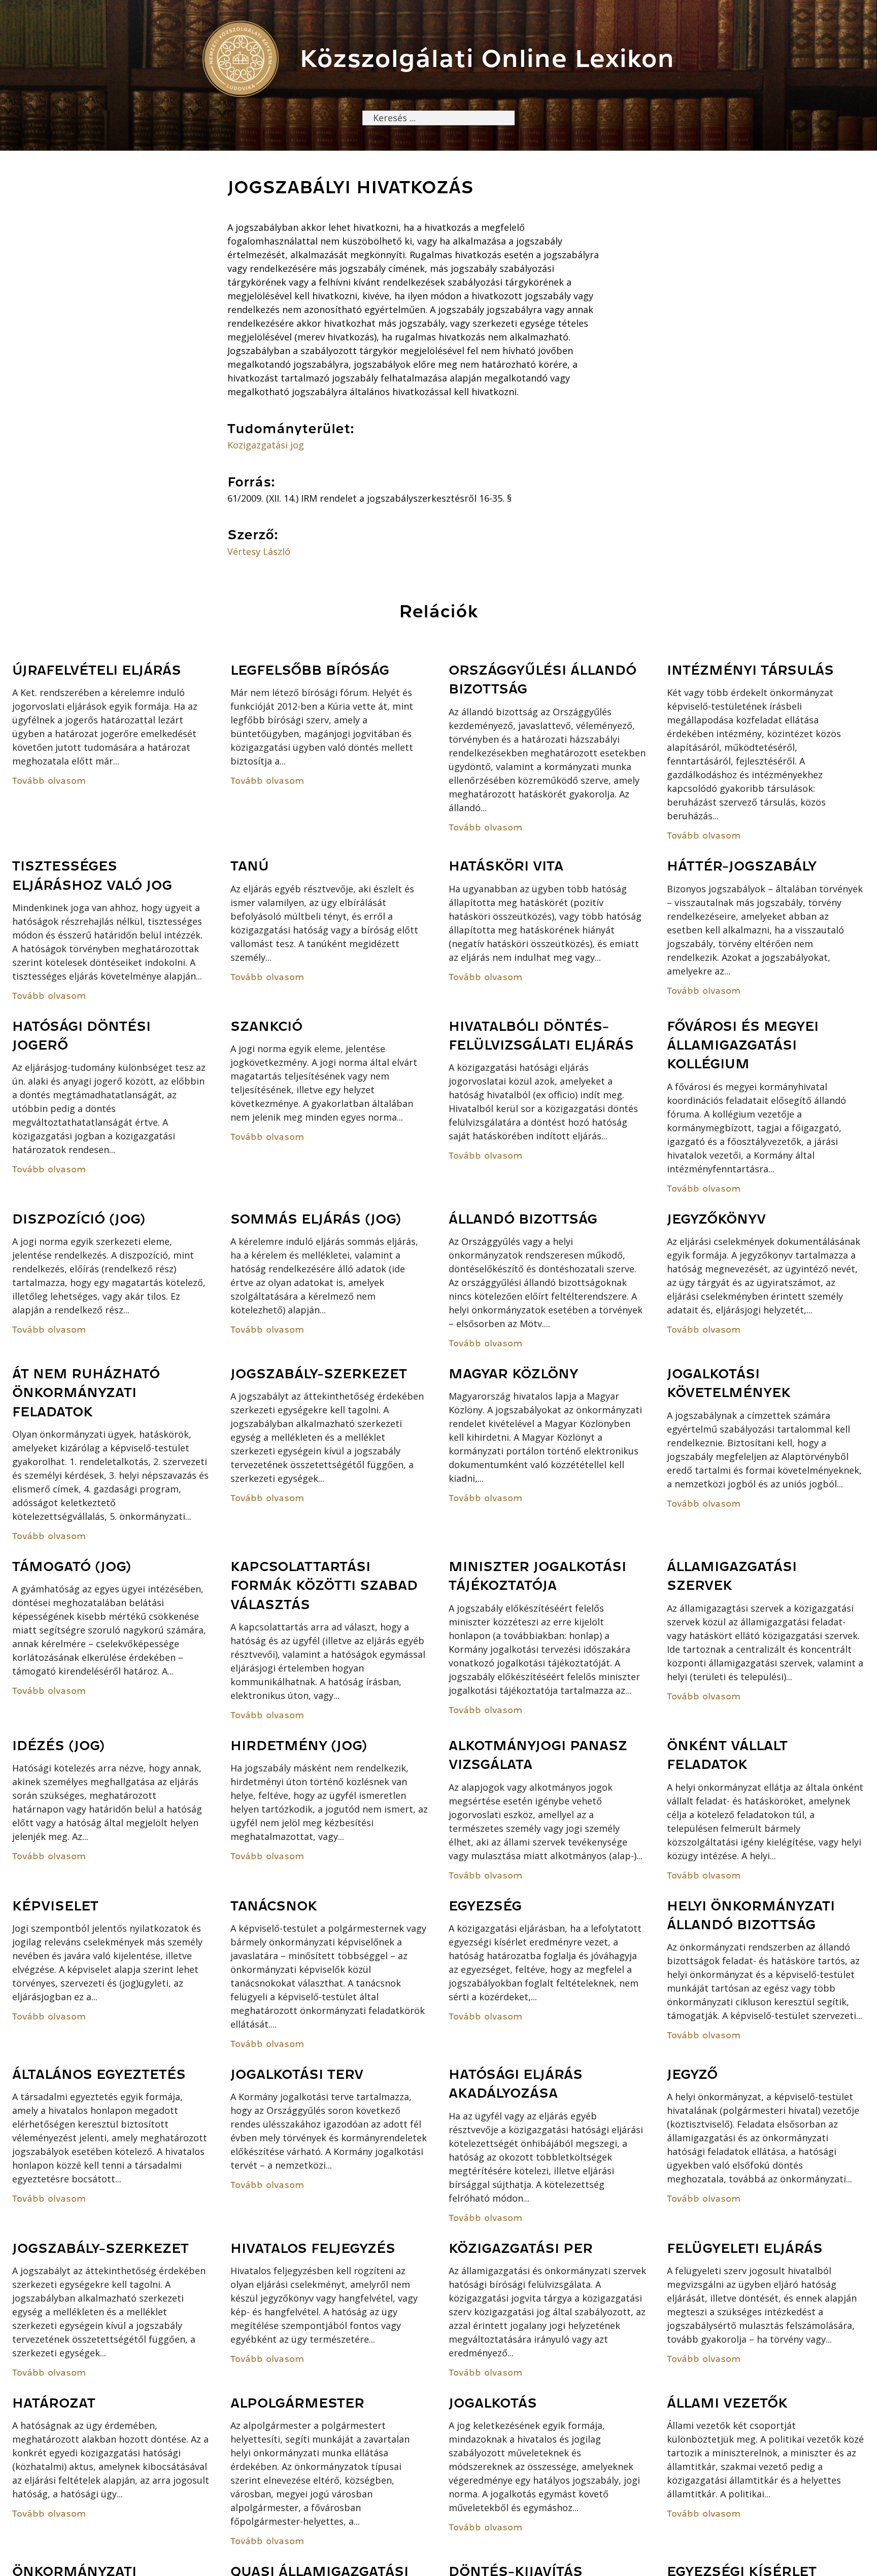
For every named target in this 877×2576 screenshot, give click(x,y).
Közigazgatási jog (266, 445)
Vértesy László (259, 551)
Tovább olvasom (49, 781)
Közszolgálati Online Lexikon (487, 59)
